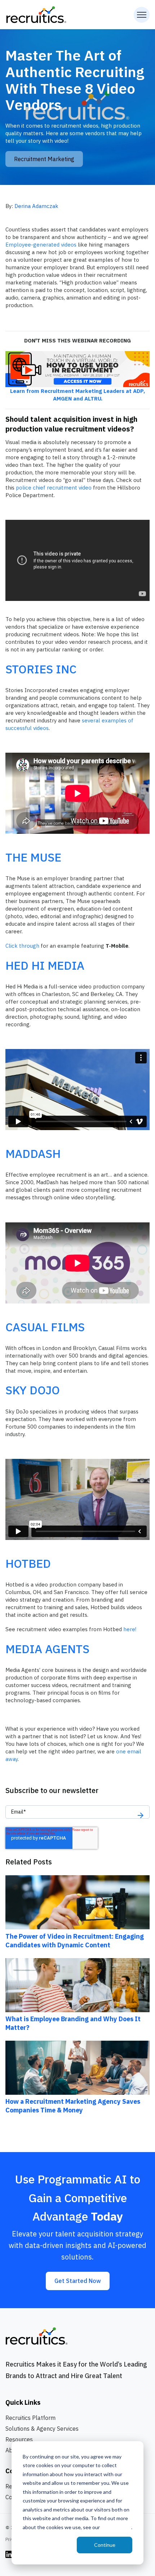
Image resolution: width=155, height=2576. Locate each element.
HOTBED (28, 1563)
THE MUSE (33, 857)
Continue (105, 2545)
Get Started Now (78, 2281)
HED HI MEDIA (45, 965)
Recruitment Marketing (44, 159)
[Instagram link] (9, 2554)
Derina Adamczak (36, 206)
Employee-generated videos (41, 245)
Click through (22, 946)
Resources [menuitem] (19, 2439)
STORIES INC (41, 669)
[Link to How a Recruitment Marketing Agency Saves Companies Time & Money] (77, 2067)
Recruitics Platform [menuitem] (30, 2418)
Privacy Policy (116, 2527)
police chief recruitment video (54, 488)
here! (130, 1629)
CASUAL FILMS (45, 1327)
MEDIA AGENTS (47, 1649)
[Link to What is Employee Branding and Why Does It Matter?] (77, 1984)
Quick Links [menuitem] (23, 2402)
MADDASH (33, 1154)
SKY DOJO (33, 1390)
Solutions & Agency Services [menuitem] (42, 2429)
